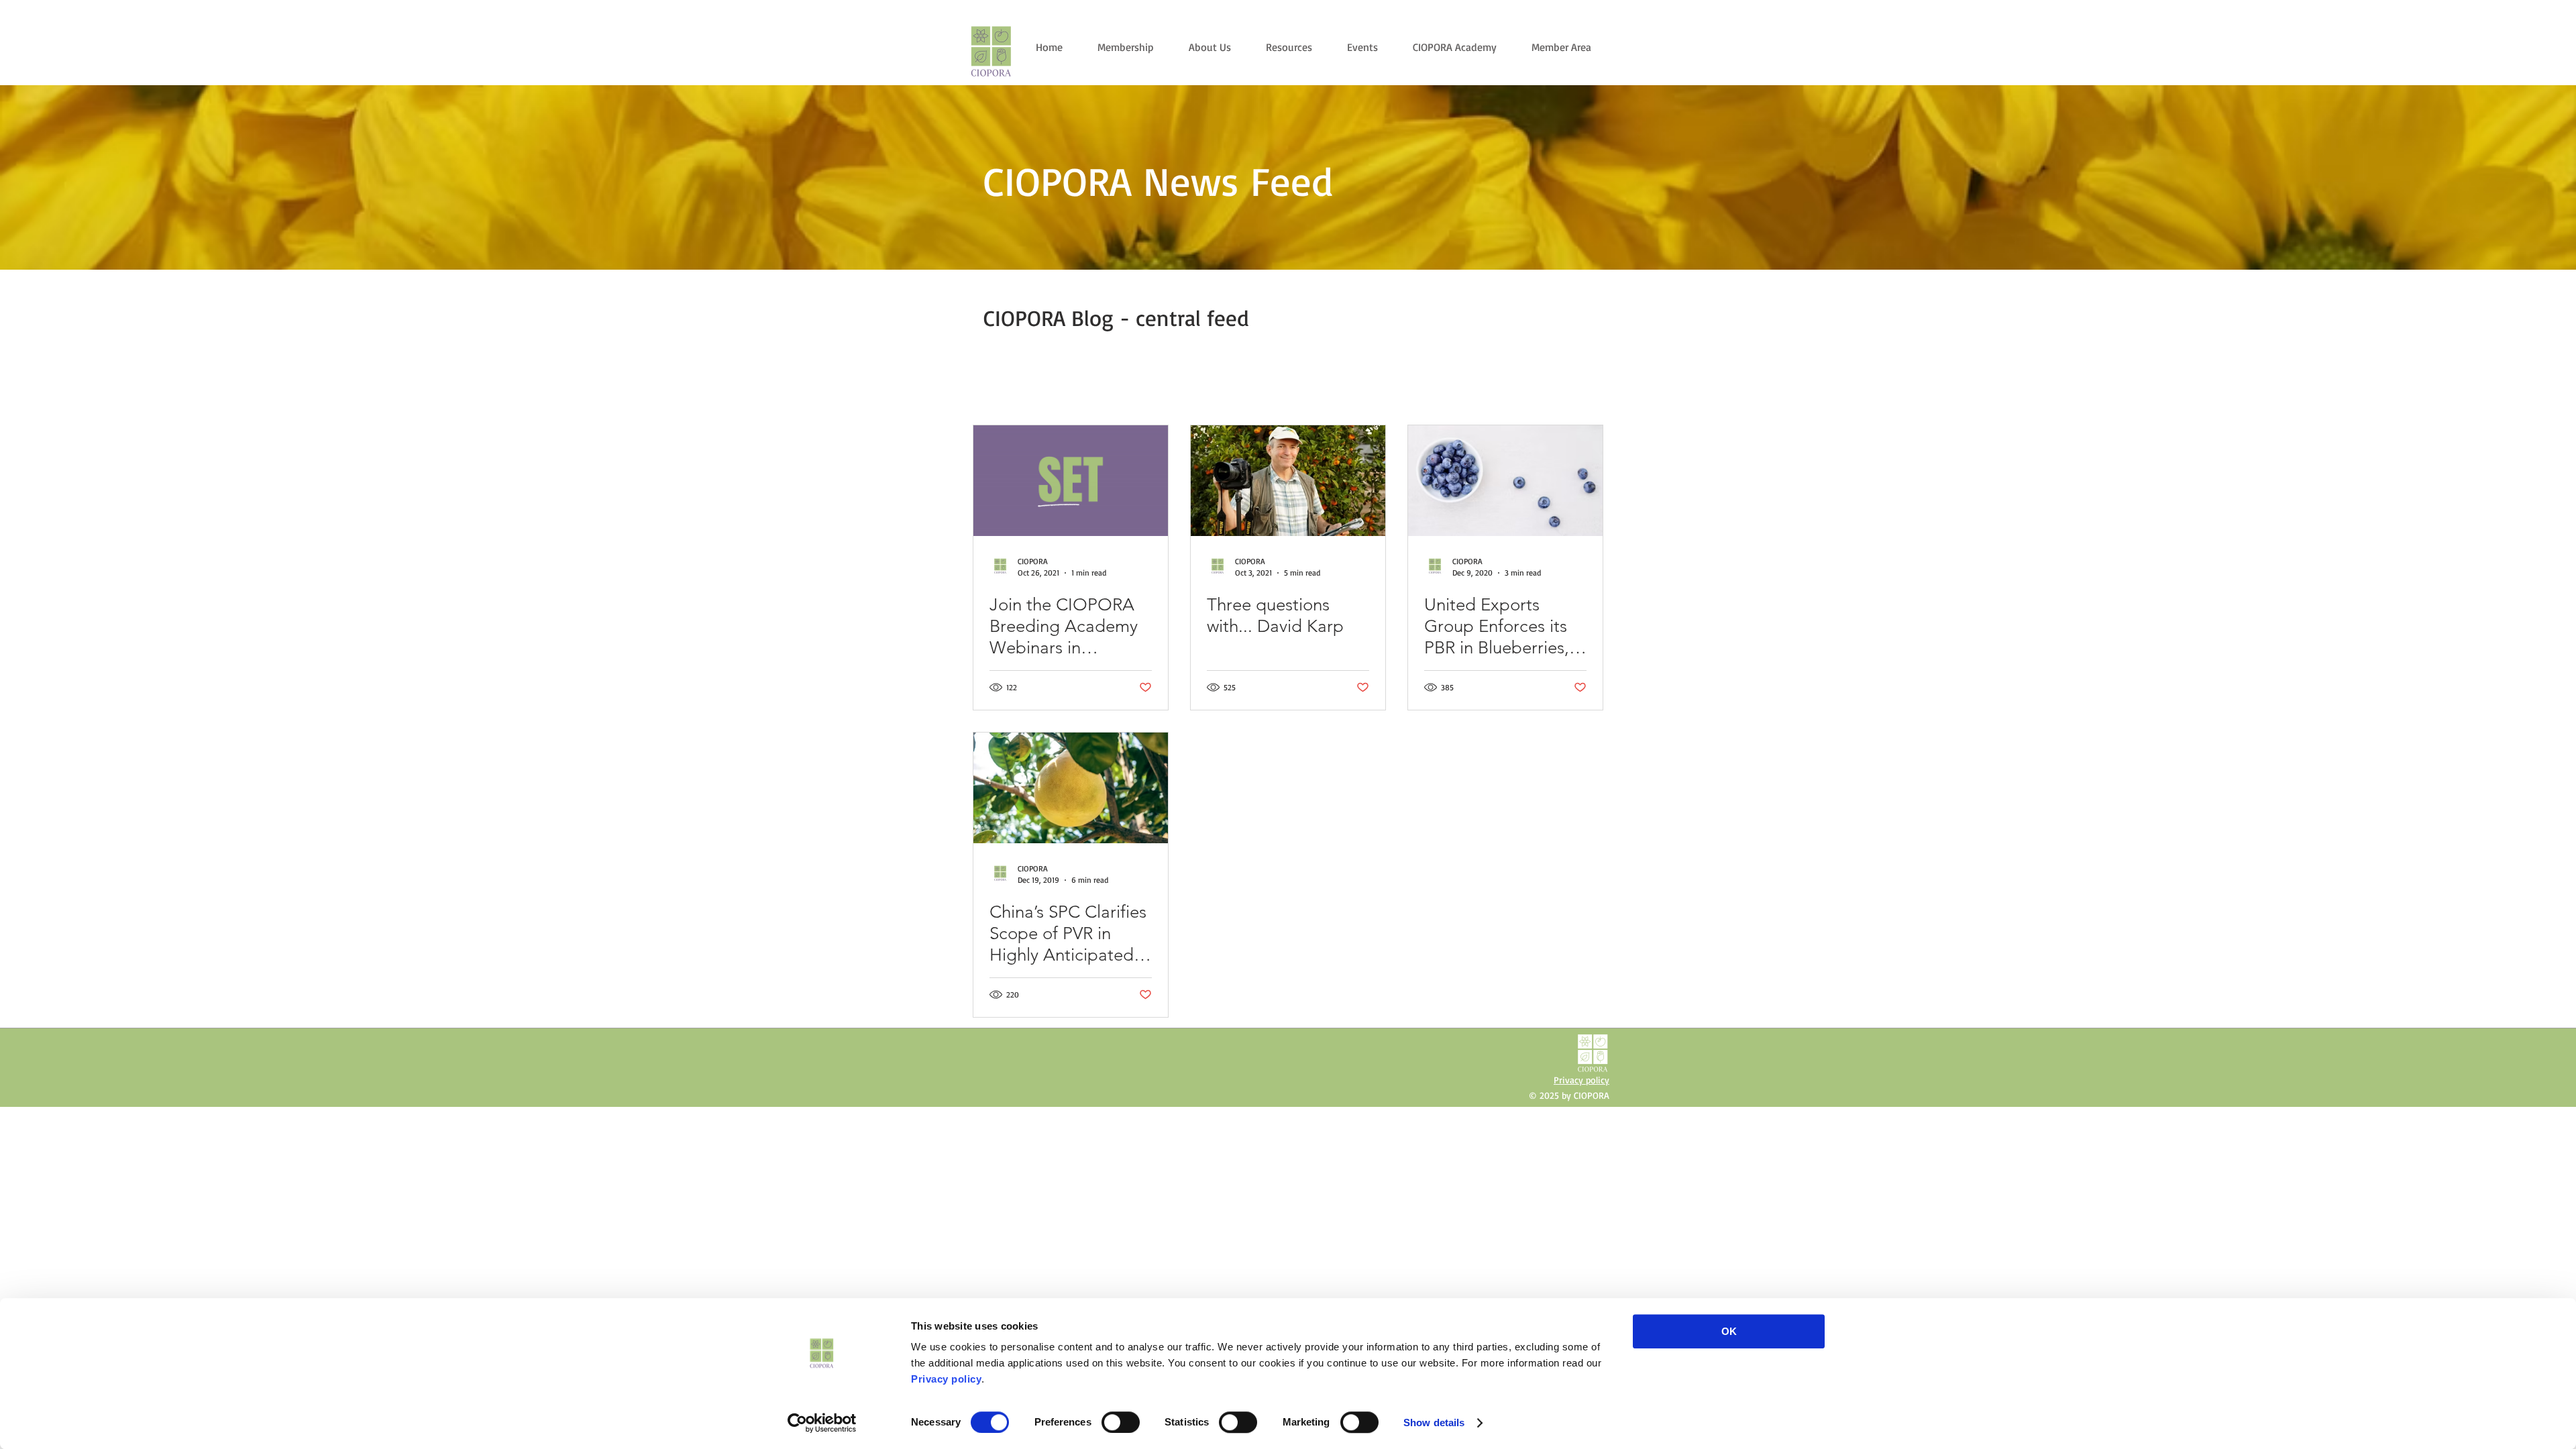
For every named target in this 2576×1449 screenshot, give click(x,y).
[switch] (1121, 1422)
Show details (1434, 1423)
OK (1729, 1331)
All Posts (990, 388)
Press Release (1112, 388)
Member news (1194, 388)
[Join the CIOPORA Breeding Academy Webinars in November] (1071, 481)
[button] (1586, 390)
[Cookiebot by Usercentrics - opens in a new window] (822, 1423)
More (1499, 388)
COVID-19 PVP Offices (1293, 388)
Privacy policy (946, 1379)
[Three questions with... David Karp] (1288, 481)
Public (1046, 388)
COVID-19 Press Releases (1412, 388)
